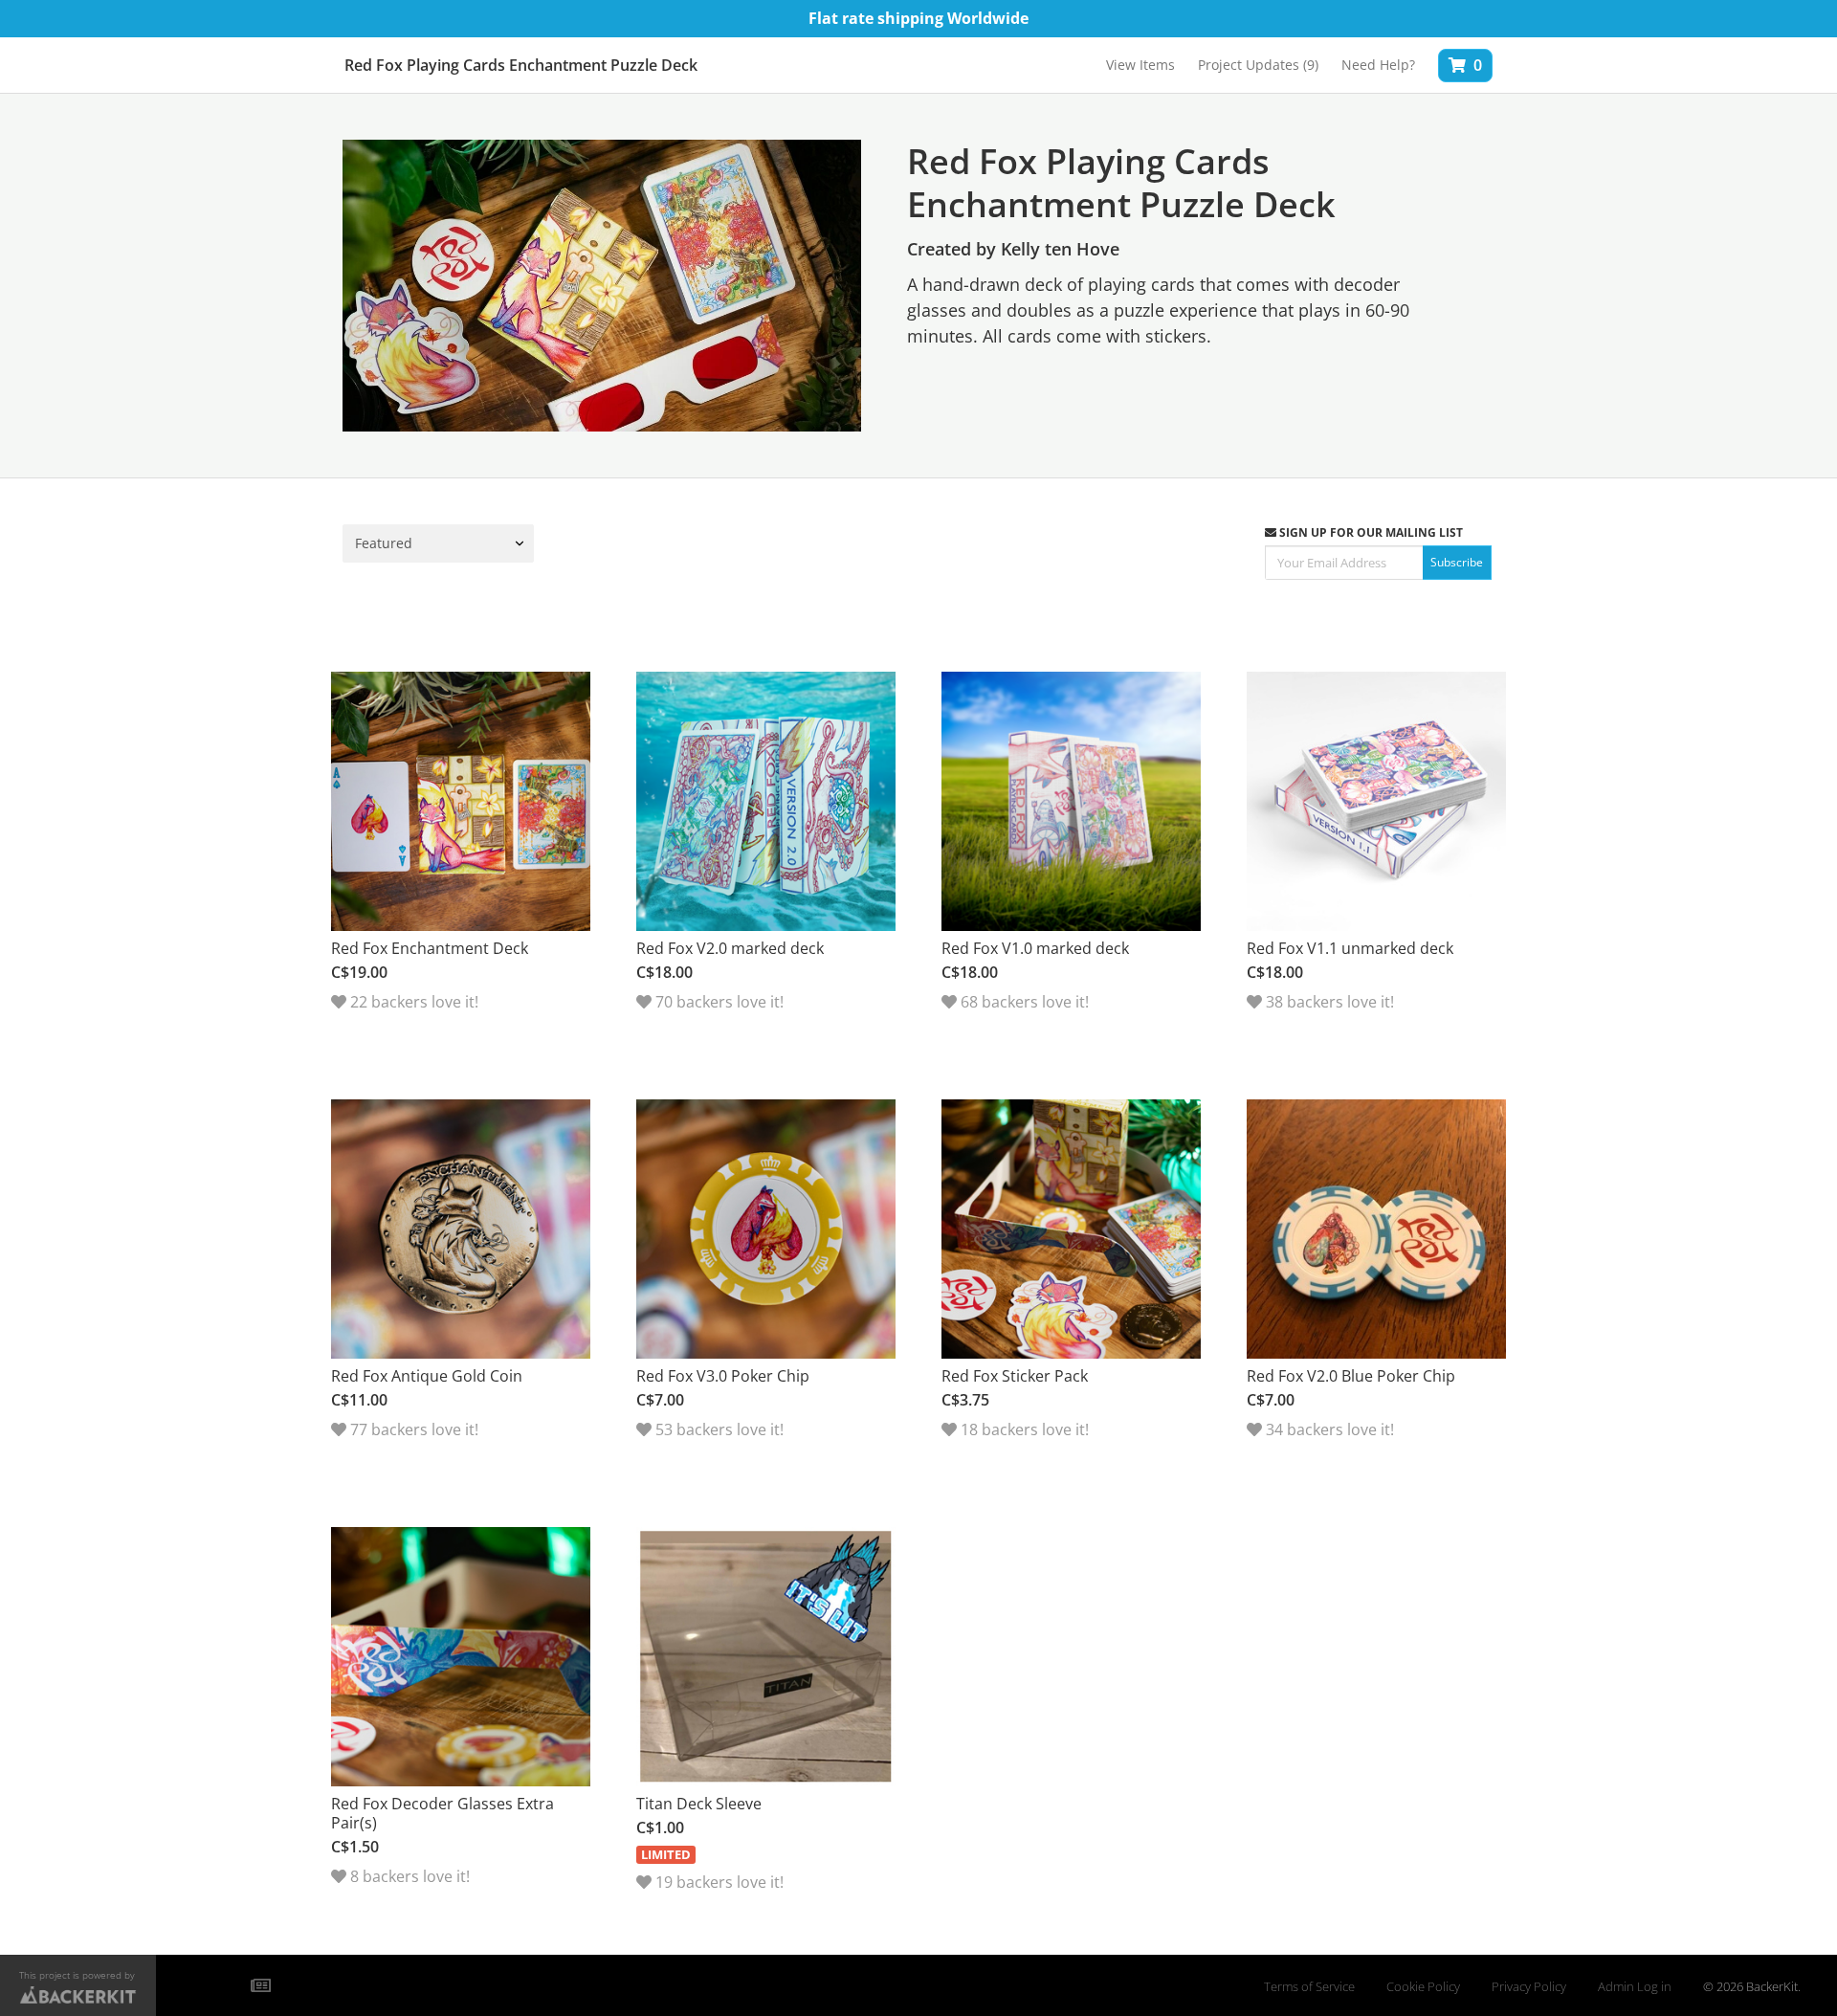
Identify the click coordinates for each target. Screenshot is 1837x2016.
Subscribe (1457, 562)
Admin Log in (1635, 1987)
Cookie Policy (1423, 1987)
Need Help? (1378, 65)
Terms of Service (1309, 1987)
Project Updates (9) (1258, 65)
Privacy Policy (1529, 1987)
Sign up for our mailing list (1370, 532)
